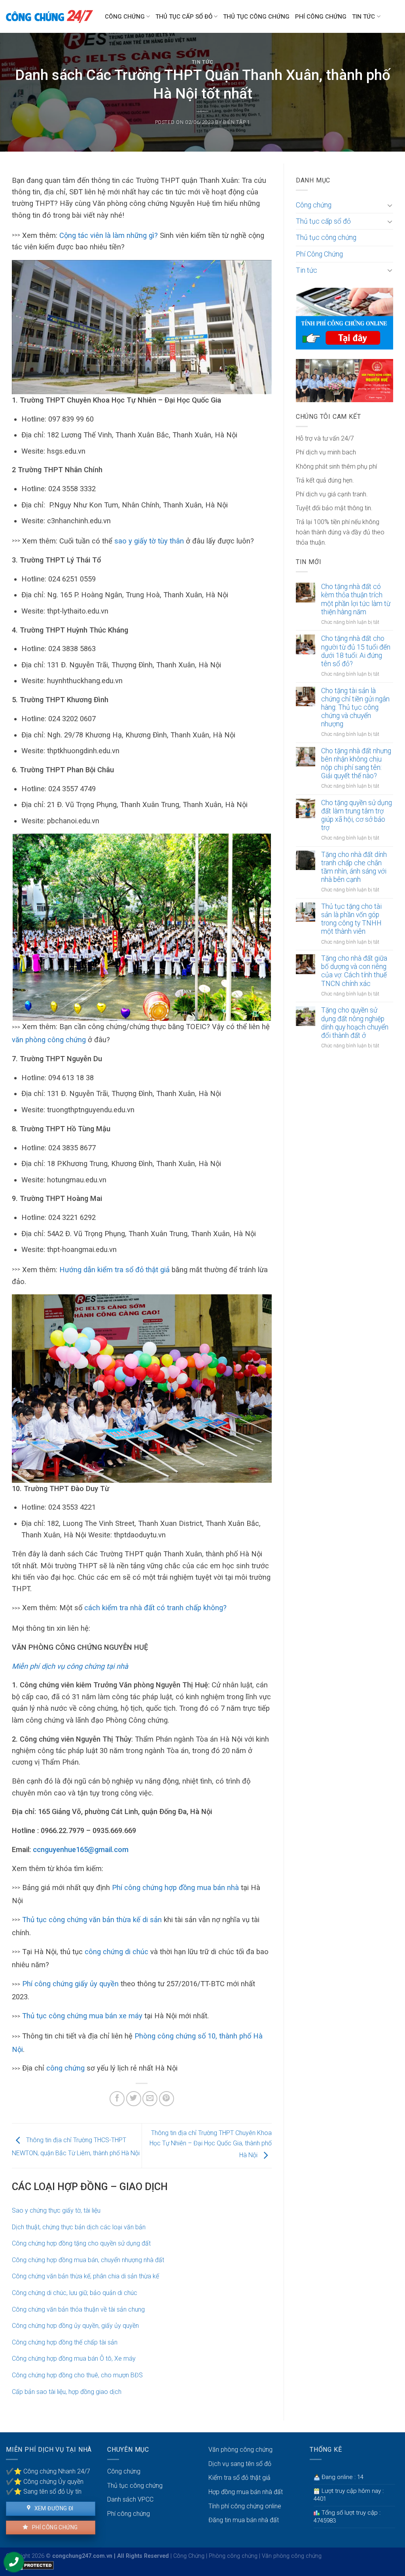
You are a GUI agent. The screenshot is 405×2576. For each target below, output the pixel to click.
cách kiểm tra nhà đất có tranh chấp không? (155, 1608)
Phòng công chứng (233, 2556)
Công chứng (125, 17)
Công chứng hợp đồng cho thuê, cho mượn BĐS (77, 2375)
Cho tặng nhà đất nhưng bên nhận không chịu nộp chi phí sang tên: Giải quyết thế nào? (356, 763)
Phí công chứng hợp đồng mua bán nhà (175, 1887)
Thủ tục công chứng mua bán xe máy (82, 2016)
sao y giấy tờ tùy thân (149, 541)
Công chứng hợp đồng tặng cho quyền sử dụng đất (81, 2243)
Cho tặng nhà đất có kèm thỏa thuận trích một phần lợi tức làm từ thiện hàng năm (356, 599)
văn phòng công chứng (49, 1040)
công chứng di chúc (116, 1952)
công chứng (65, 2068)
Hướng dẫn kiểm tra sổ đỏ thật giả (114, 1270)
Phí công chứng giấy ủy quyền (70, 1984)
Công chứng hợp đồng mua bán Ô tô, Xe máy (74, 2358)
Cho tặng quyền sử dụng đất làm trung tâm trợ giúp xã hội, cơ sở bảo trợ (357, 815)
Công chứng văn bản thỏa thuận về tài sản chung (78, 2309)
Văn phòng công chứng (240, 2450)
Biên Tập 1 (237, 122)
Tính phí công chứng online (245, 2506)
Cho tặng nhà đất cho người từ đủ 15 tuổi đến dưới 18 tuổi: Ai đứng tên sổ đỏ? (356, 651)
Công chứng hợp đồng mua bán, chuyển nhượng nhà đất (88, 2260)
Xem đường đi (53, 2508)
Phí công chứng (54, 2527)
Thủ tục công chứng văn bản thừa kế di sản (92, 1920)
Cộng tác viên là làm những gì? (109, 235)
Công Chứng (189, 2556)
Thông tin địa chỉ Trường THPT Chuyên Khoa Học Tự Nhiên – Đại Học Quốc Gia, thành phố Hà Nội (211, 2144)
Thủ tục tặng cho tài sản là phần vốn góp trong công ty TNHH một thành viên (351, 919)
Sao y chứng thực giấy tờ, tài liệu (56, 2210)
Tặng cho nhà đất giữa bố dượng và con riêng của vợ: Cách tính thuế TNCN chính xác (354, 971)
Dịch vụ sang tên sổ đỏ (240, 2464)
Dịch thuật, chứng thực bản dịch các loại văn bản (79, 2227)
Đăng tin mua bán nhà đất (244, 2520)
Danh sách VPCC (130, 2499)
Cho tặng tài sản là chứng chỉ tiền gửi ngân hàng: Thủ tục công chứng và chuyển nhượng (355, 707)
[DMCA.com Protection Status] (30, 2565)
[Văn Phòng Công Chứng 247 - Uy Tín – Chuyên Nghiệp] (49, 16)
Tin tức (363, 17)
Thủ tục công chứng (256, 17)
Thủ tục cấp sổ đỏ (184, 17)
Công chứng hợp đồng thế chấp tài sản (65, 2342)
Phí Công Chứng (321, 17)
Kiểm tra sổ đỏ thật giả (239, 2478)
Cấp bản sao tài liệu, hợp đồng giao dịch (67, 2392)
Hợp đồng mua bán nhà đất (246, 2492)
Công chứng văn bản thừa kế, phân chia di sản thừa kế (85, 2276)
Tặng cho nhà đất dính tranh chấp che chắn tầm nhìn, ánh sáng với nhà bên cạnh (354, 867)
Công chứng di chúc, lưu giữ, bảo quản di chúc (75, 2293)
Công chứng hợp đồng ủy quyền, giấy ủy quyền (75, 2326)
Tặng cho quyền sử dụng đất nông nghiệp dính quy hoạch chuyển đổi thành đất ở (355, 1023)
